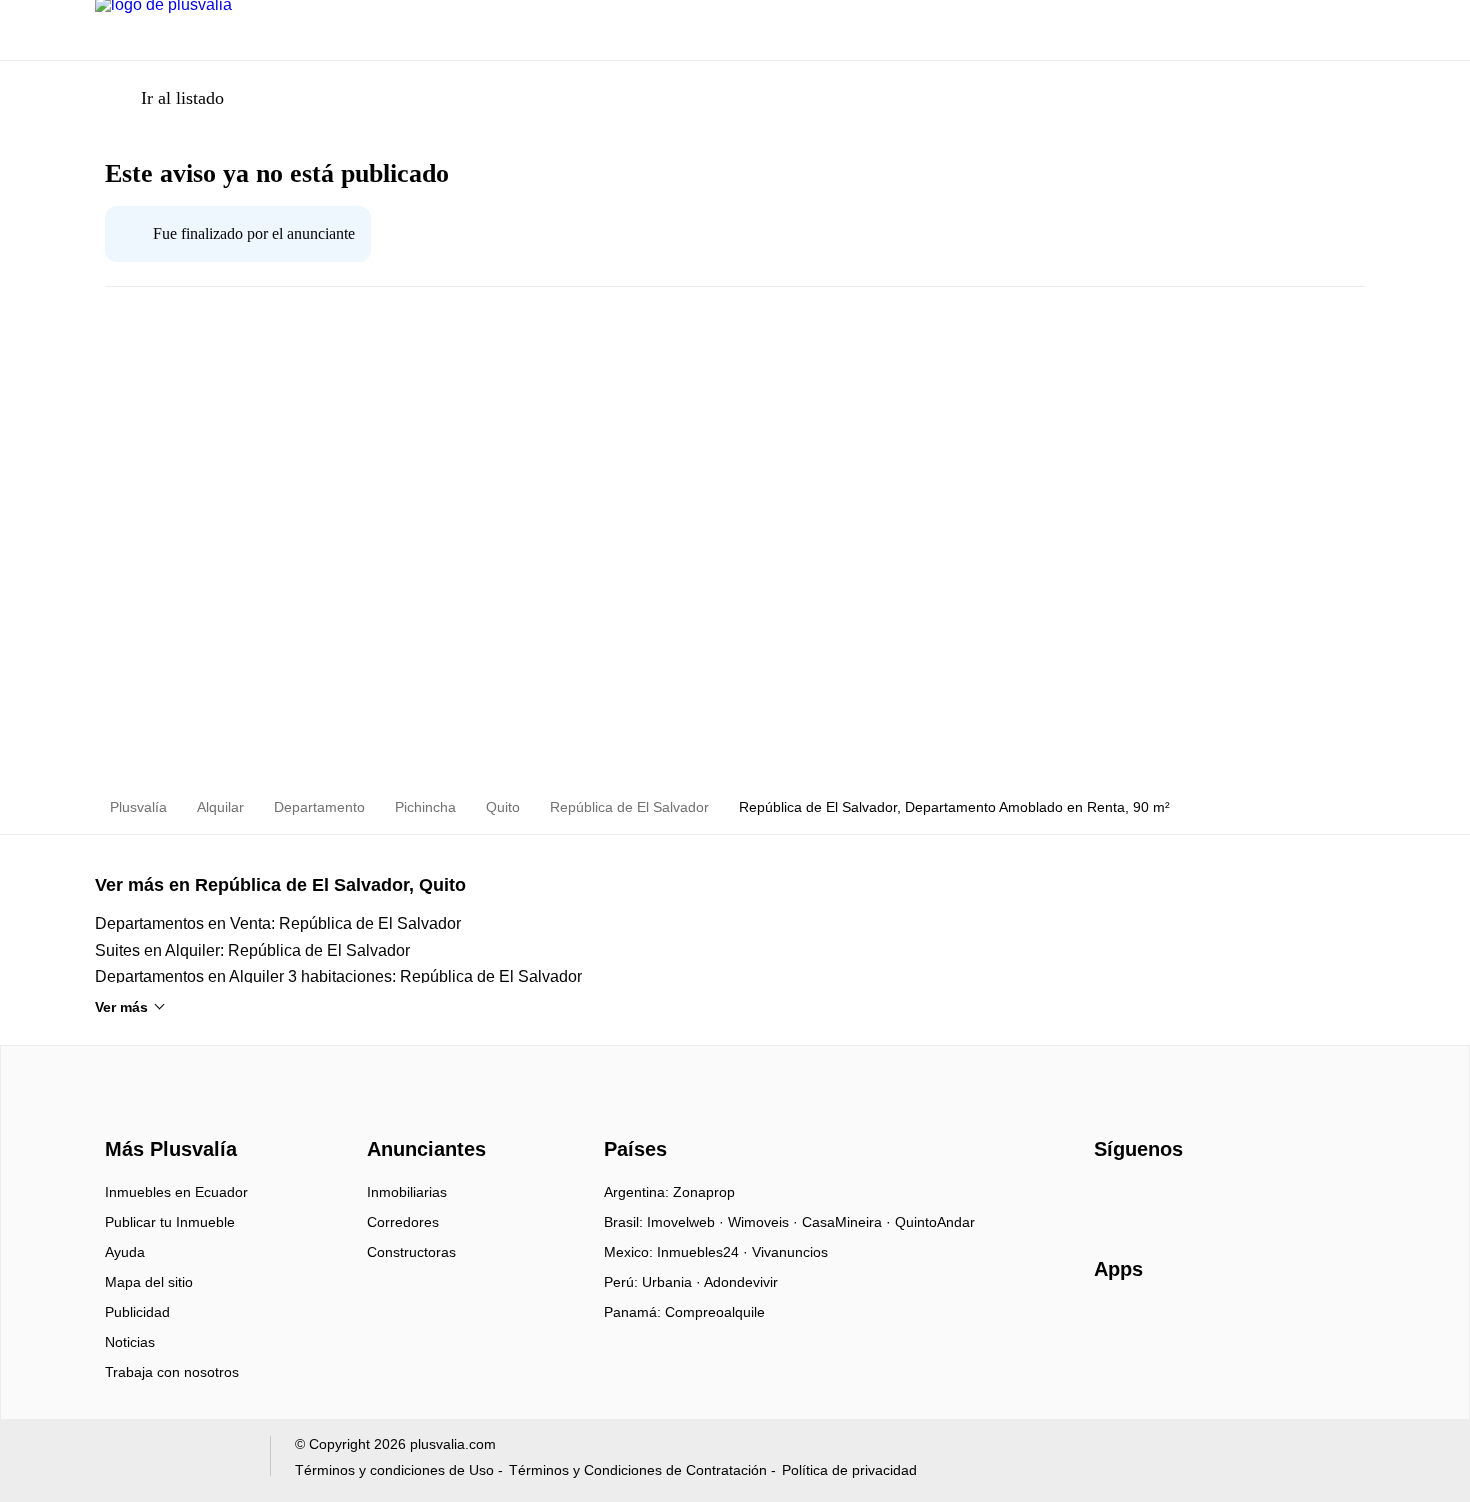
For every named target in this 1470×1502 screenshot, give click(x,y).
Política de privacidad (849, 1470)
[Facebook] (1110, 1199)
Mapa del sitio (149, 1282)
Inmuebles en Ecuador (176, 1192)
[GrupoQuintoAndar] (170, 1460)
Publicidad (137, 1312)
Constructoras (411, 1252)
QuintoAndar (935, 1222)
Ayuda (125, 1252)
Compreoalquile (715, 1312)
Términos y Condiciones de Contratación (638, 1470)
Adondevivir (741, 1282)
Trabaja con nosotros (172, 1372)
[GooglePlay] (1293, 1327)
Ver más (121, 1007)
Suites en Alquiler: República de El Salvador (252, 950)
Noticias (130, 1342)
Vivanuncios (790, 1252)
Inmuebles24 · (704, 1252)
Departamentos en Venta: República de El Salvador (278, 923)
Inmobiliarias (407, 1192)
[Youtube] (1176, 1199)
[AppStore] (1158, 1327)
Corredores (403, 1222)
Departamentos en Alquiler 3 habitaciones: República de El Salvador (338, 976)
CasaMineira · (848, 1222)
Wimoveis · (765, 1222)
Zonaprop (704, 1192)
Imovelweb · (687, 1222)
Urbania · (673, 1282)
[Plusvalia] (165, 1113)
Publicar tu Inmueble (170, 1222)
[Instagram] (1143, 1199)
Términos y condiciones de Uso (394, 1470)
